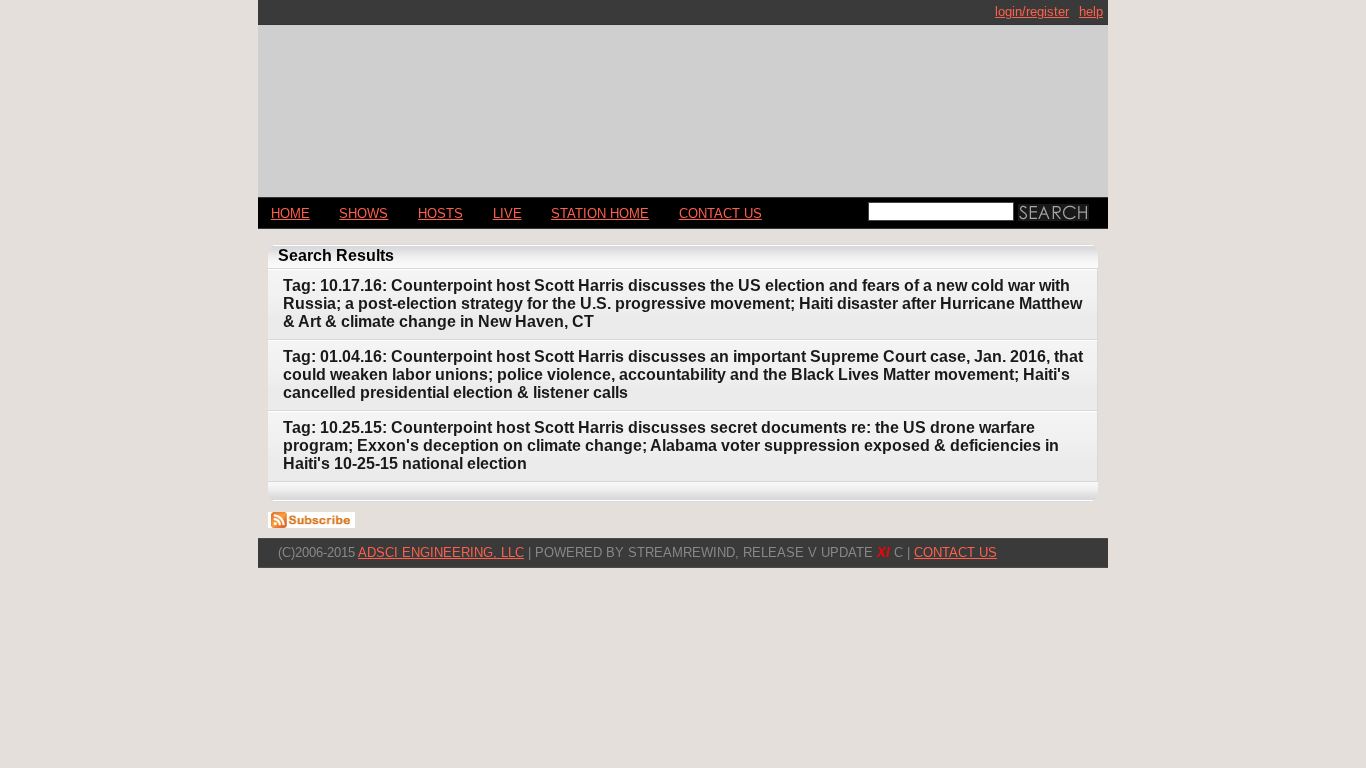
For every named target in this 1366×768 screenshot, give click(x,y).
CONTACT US (720, 213)
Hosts (440, 213)
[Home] (683, 102)
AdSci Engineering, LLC (441, 552)
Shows (363, 213)
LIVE (507, 213)
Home (290, 213)
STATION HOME (600, 213)
